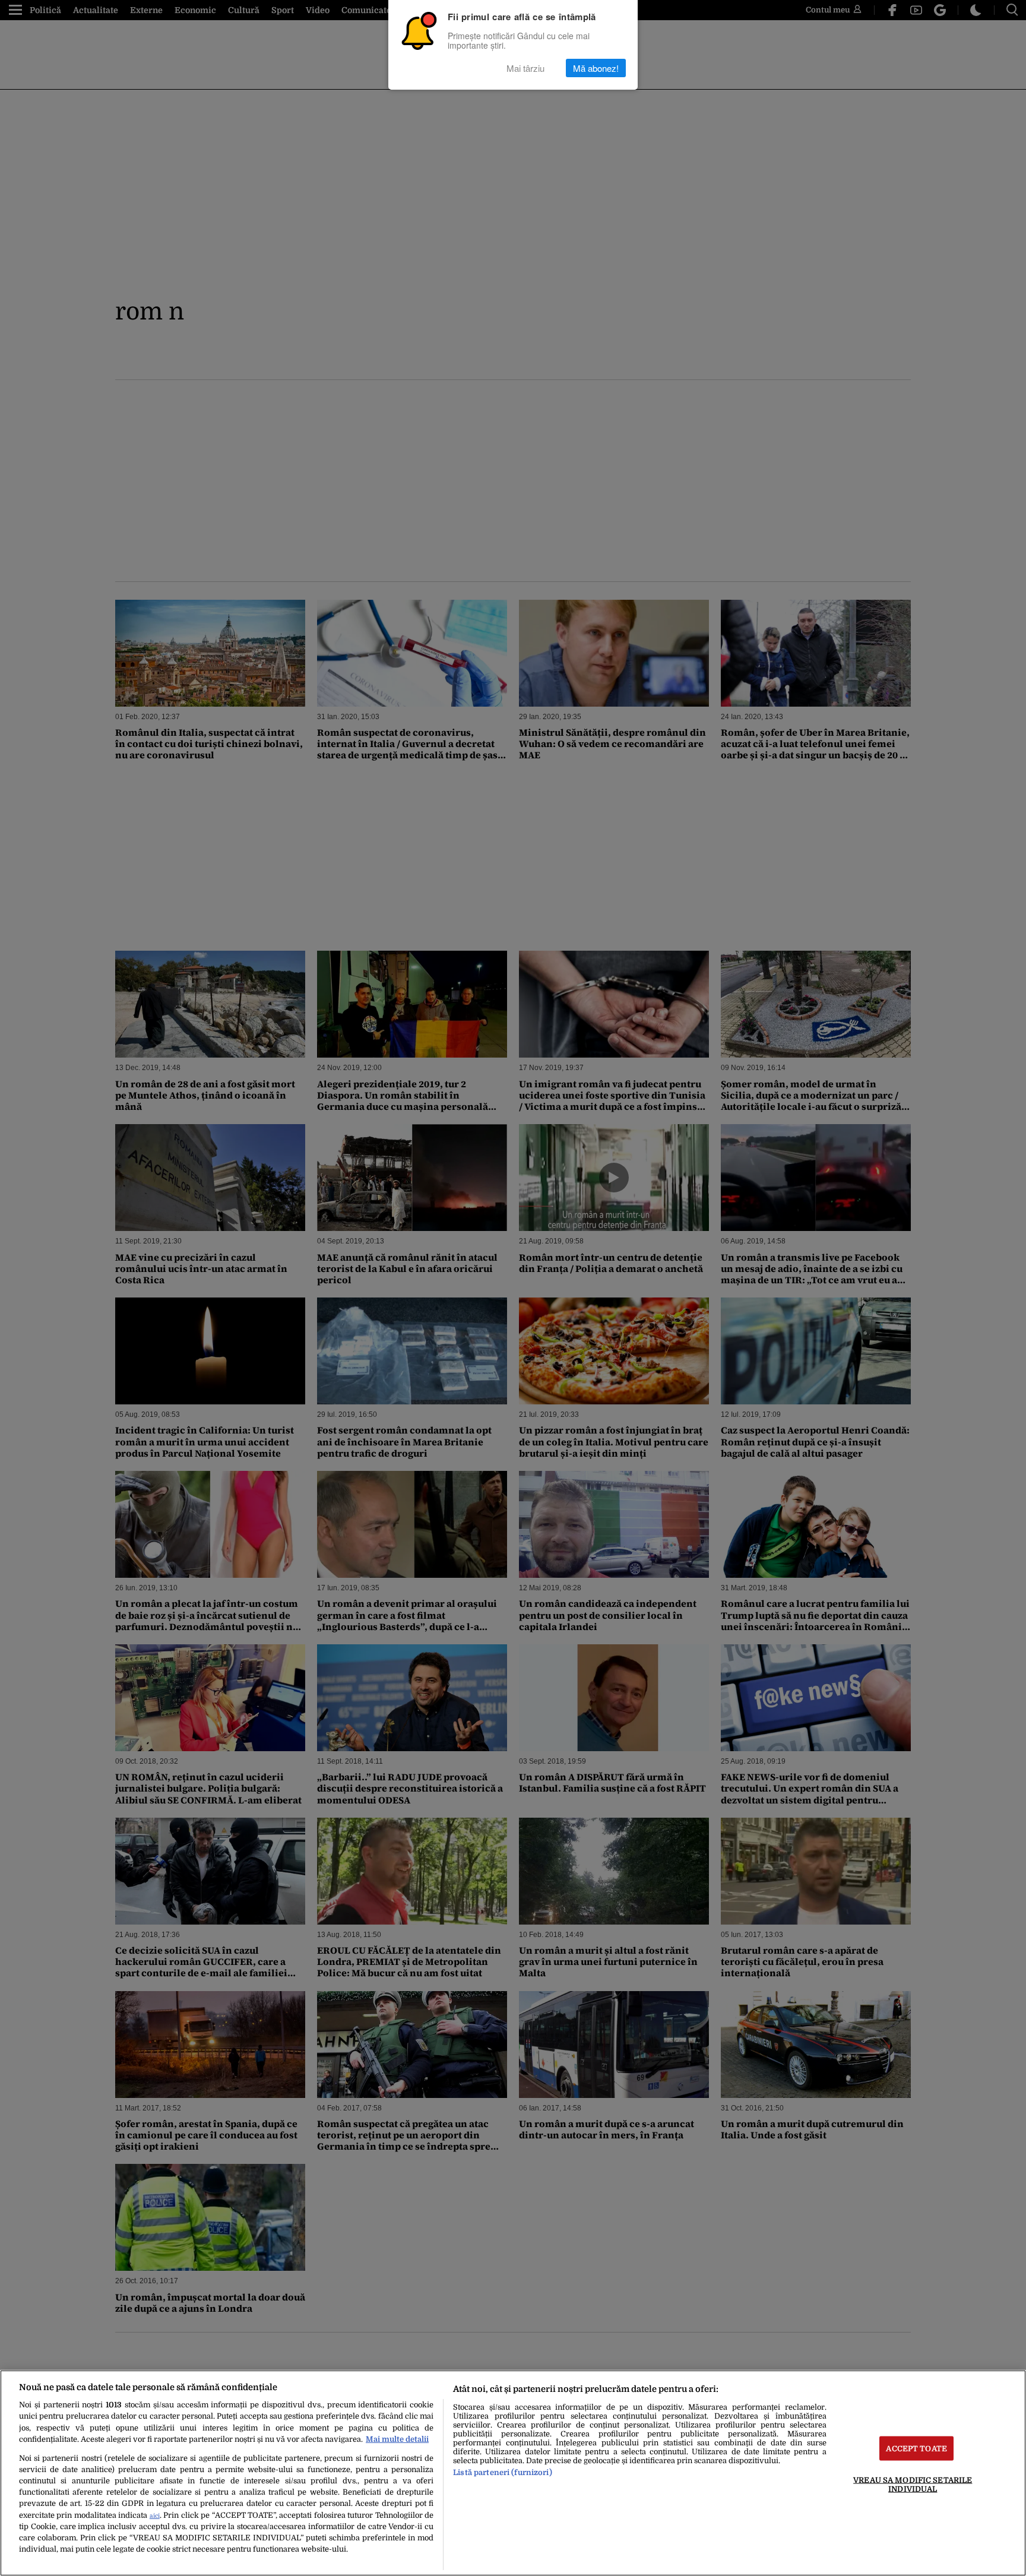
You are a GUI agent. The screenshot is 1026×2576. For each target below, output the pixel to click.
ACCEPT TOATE (916, 2448)
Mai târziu (525, 68)
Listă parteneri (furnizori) (502, 2472)
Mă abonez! (596, 68)
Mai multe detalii (397, 2439)
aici (155, 2516)
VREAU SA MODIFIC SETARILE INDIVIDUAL (913, 2484)
